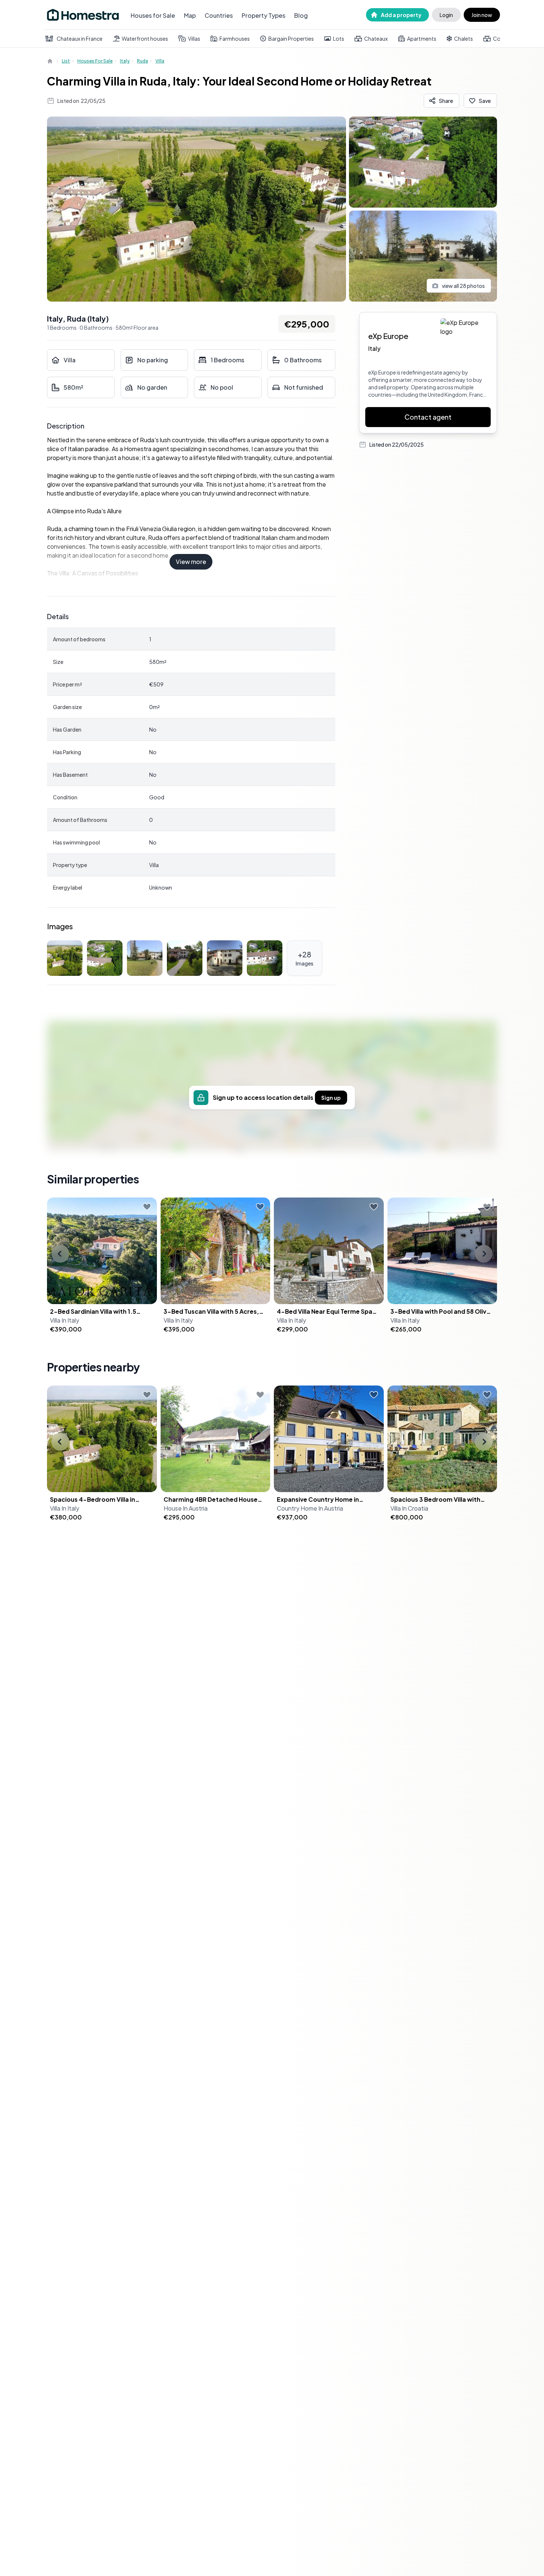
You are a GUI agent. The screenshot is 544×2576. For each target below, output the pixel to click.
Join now (482, 15)
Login (446, 15)
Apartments (422, 38)
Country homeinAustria (310, 1508)
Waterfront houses (145, 38)
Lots (339, 38)
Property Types (263, 15)
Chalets (464, 38)
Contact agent (428, 417)
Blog (301, 15)
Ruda (142, 61)
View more (191, 562)
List (66, 61)
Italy (125, 61)
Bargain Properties (291, 38)
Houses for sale (95, 61)
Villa (160, 61)
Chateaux (376, 38)
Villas (194, 38)
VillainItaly (65, 1320)
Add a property (401, 15)
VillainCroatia (409, 1508)
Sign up (331, 1098)
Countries (219, 15)
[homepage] (51, 61)
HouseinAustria (186, 1508)
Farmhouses (235, 38)
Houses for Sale (153, 15)
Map (190, 15)
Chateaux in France (80, 38)
